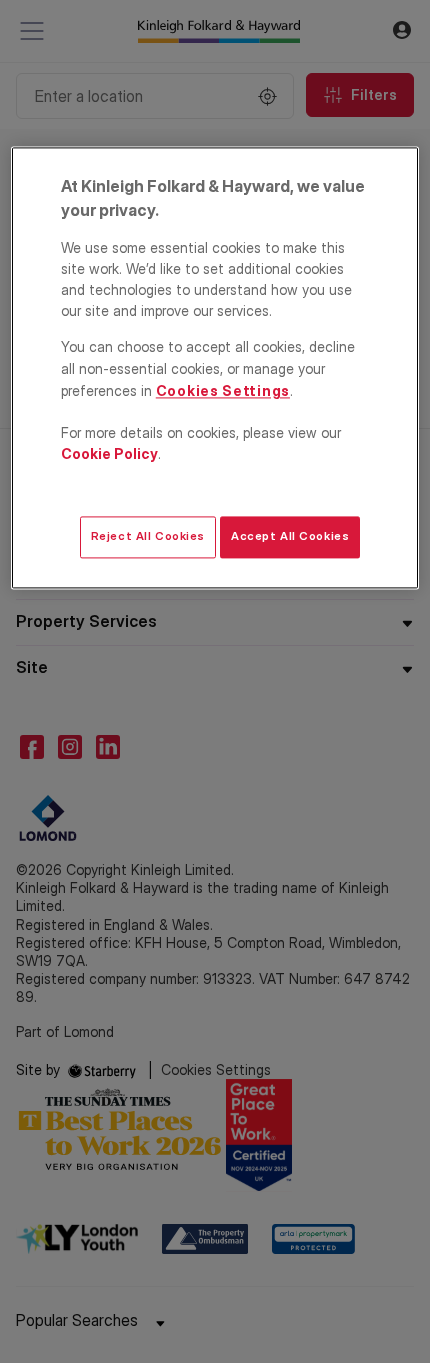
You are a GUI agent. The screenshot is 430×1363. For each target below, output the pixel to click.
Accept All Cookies (290, 537)
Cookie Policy (109, 453)
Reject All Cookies (148, 537)
